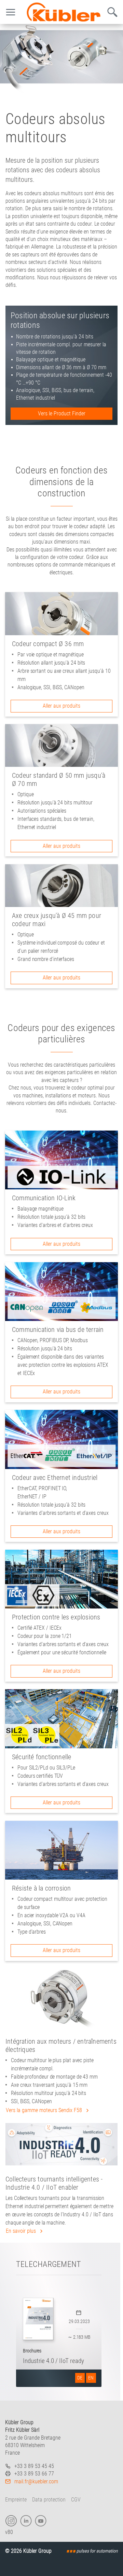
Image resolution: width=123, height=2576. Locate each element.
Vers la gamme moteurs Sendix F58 (45, 2110)
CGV (76, 2500)
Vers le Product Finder (62, 413)
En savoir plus (22, 2231)
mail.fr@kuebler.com (36, 2481)
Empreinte (16, 2500)
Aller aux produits (61, 706)
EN (91, 2378)
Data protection (49, 2500)
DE (80, 2378)
